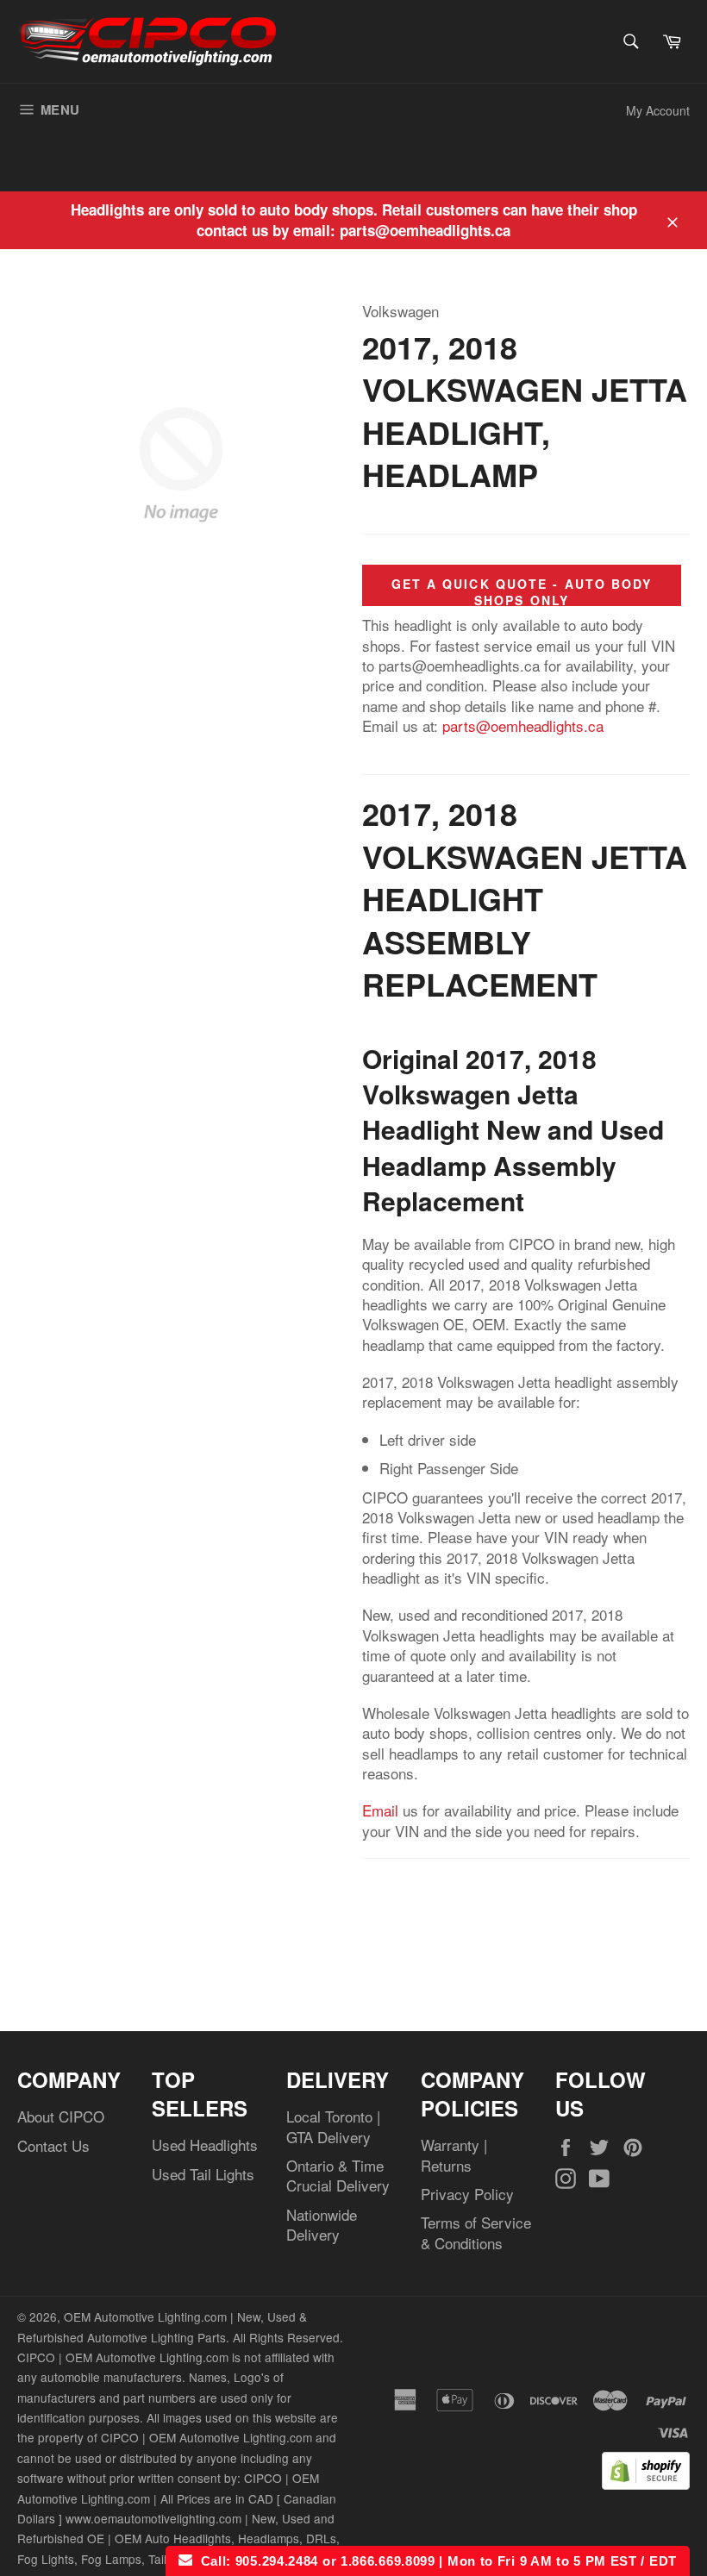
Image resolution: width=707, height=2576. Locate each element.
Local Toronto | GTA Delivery (333, 2126)
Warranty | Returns (454, 2154)
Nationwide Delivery (322, 2224)
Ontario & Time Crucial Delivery (338, 2175)
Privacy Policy (467, 2194)
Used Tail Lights (203, 2174)
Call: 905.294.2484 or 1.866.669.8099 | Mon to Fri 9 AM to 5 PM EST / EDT (435, 2561)
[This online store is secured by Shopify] (646, 2483)
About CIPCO (61, 2116)
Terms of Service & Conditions (476, 2232)
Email (380, 1810)
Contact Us (53, 2145)
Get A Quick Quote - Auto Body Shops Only (522, 592)
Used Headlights (205, 2145)
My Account (658, 110)
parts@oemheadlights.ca (523, 725)
